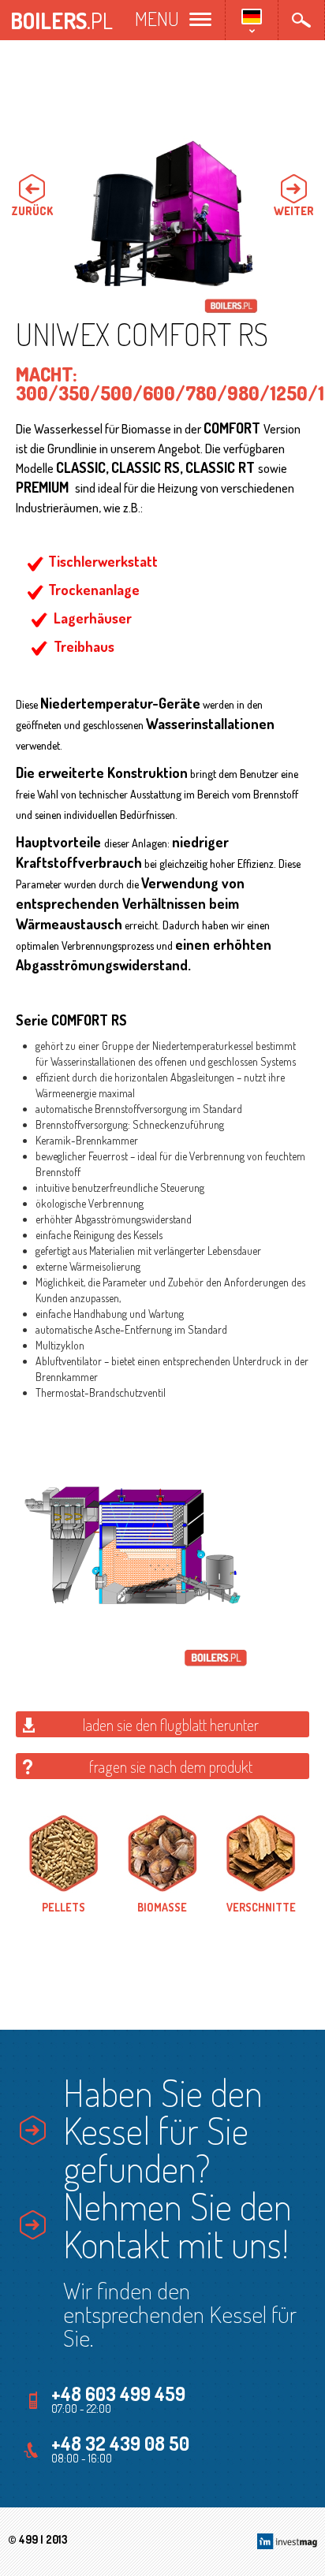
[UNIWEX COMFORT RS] (162, 218)
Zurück (32, 210)
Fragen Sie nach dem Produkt (171, 1766)
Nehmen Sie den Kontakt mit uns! (177, 2224)
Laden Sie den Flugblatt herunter (171, 1725)
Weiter (294, 210)
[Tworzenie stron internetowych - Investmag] (287, 2539)
